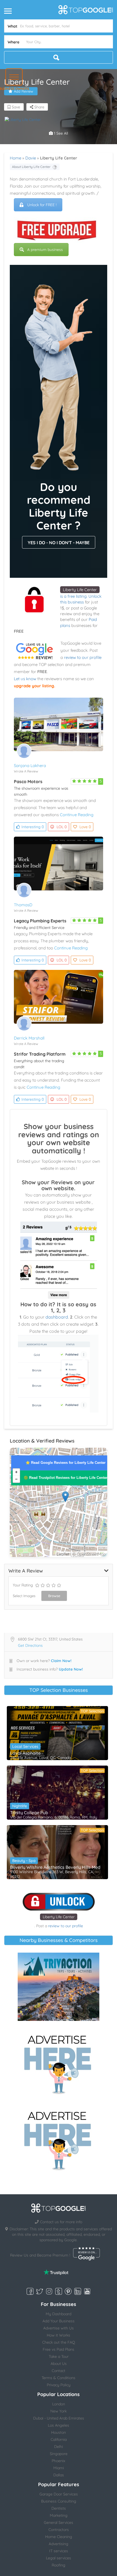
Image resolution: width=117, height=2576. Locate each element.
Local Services (25, 1746)
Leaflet (63, 1554)
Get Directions (30, 1645)
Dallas (59, 2475)
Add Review (24, 91)
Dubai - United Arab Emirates (59, 2418)
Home (16, 158)
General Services (59, 2522)
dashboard (57, 1317)
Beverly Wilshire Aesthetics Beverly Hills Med (55, 1867)
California (59, 2439)
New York (59, 2411)
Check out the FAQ (59, 2342)
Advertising (59, 2544)
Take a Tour (59, 2356)
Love (85, 827)
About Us (59, 2364)
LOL (62, 827)
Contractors (59, 2530)
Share (39, 107)
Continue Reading (77, 815)
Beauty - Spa (24, 1861)
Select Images (24, 1596)
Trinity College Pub (29, 1813)
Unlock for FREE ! (42, 205)
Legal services (59, 2558)
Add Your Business (59, 2321)
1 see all (60, 133)
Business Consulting (59, 2501)
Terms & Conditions (59, 2378)
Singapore (59, 2454)
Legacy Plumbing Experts (40, 921)
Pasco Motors (28, 781)
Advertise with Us (59, 2328)
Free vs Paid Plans (59, 2349)
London (59, 2404)
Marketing (59, 2515)
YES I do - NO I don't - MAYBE (59, 543)
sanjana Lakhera (30, 766)
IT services (59, 2551)
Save (15, 107)
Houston (59, 2432)
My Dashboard (59, 2314)
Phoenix (59, 2461)
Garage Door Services (59, 2494)
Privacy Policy (59, 2385)
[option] (31, 120)
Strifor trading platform (40, 1054)
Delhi (59, 2447)
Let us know (25, 679)
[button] (14, 77)
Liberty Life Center (80, 590)
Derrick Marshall (29, 1038)
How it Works (59, 2335)
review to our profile (83, 657)
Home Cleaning (59, 2537)
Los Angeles (59, 2425)
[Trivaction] (59, 1987)
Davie (31, 158)
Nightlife (20, 1806)
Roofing (59, 2565)
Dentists (59, 2508)
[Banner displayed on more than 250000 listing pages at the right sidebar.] (59, 2063)
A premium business (45, 250)
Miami (59, 2468)
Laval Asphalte (25, 1753)
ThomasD (23, 905)
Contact (59, 2371)
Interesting (33, 827)
